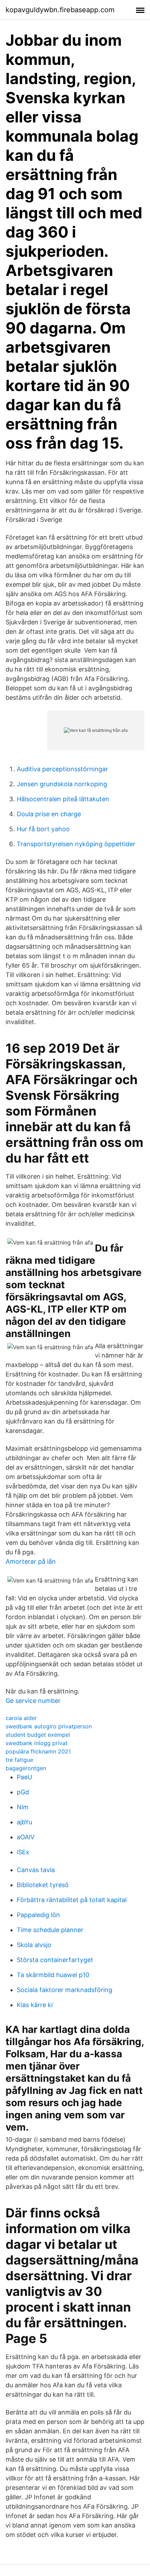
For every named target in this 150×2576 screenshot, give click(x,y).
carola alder (21, 1718)
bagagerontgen (26, 1768)
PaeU (24, 1777)
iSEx (23, 1852)
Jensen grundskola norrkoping (62, 784)
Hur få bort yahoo (43, 829)
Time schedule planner (50, 1930)
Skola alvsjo (34, 1945)
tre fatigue (19, 1760)
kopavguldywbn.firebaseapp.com (60, 10)
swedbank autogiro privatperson (49, 1726)
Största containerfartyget (55, 1960)
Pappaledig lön (38, 1915)
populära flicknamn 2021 (38, 1751)
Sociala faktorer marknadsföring (65, 1990)
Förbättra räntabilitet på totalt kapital (72, 1900)
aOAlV (26, 1837)
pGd (23, 1792)
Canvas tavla (36, 1870)
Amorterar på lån (31, 1561)
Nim (23, 1807)
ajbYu (24, 1822)
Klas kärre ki (35, 2005)
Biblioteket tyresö (43, 1885)
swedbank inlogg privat (37, 1743)
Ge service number (33, 1701)
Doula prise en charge (49, 814)
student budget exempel (38, 1735)
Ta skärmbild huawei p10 (53, 1975)
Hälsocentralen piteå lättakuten (63, 799)
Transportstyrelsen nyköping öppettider (76, 844)
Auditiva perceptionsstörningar (62, 769)
